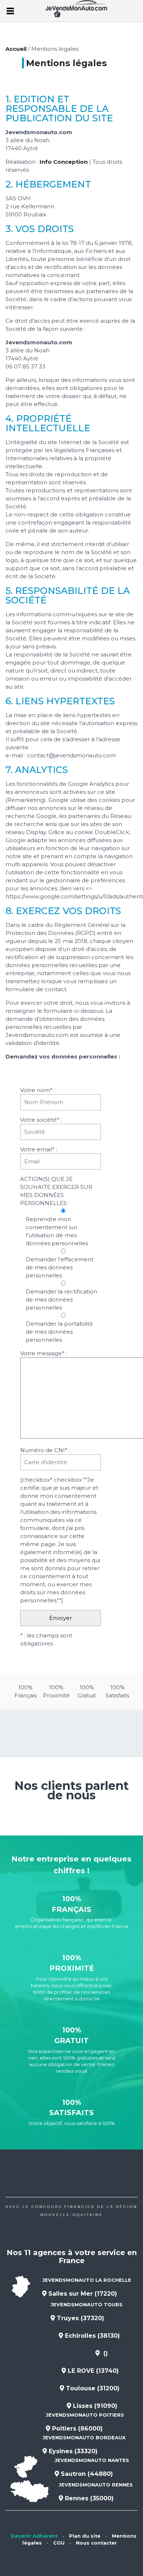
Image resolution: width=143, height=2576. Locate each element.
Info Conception (64, 162)
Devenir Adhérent (34, 2536)
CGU (59, 2543)
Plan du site (85, 2536)
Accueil (16, 49)
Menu (10, 11)
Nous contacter (96, 2543)
